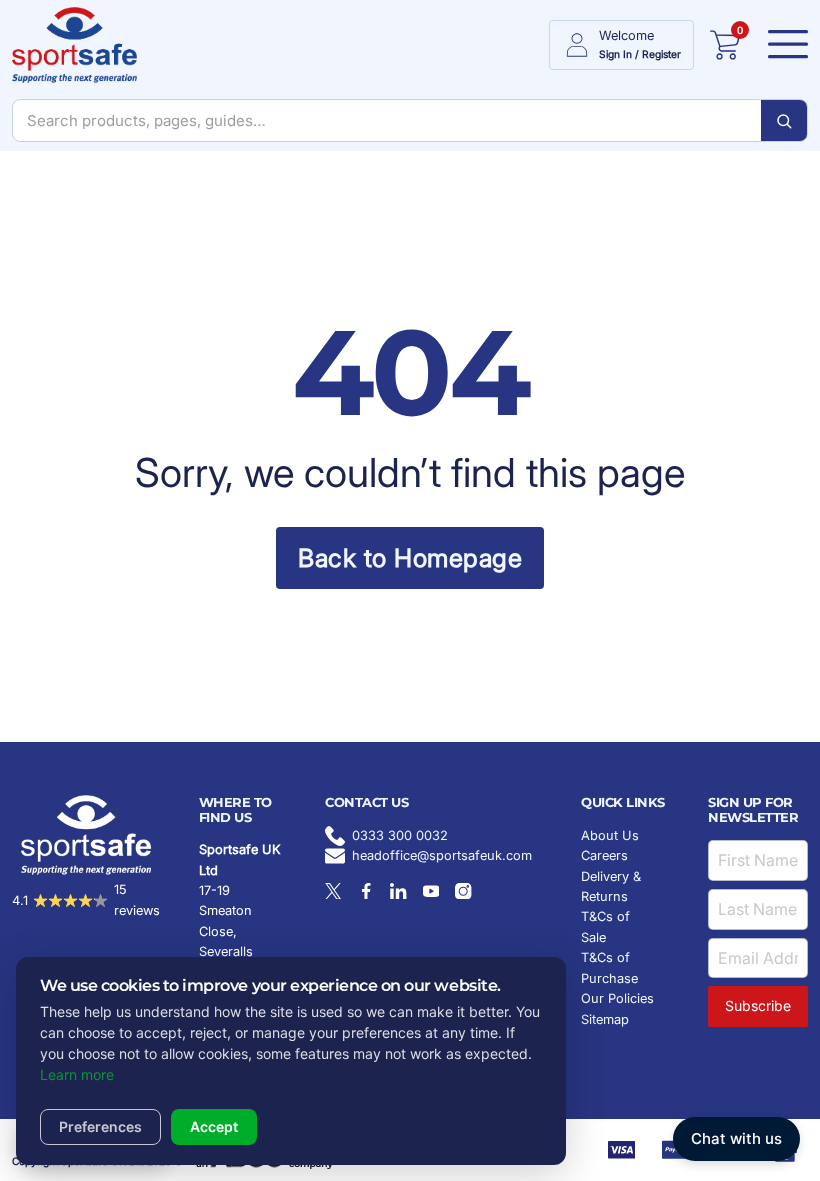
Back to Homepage (410, 558)
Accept (214, 1126)
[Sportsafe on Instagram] (463, 891)
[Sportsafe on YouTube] (431, 891)
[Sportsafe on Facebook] (366, 891)
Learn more (77, 1074)
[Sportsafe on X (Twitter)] (333, 891)
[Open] (782, 45)
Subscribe (758, 1005)
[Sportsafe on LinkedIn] (398, 891)
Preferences (100, 1126)
